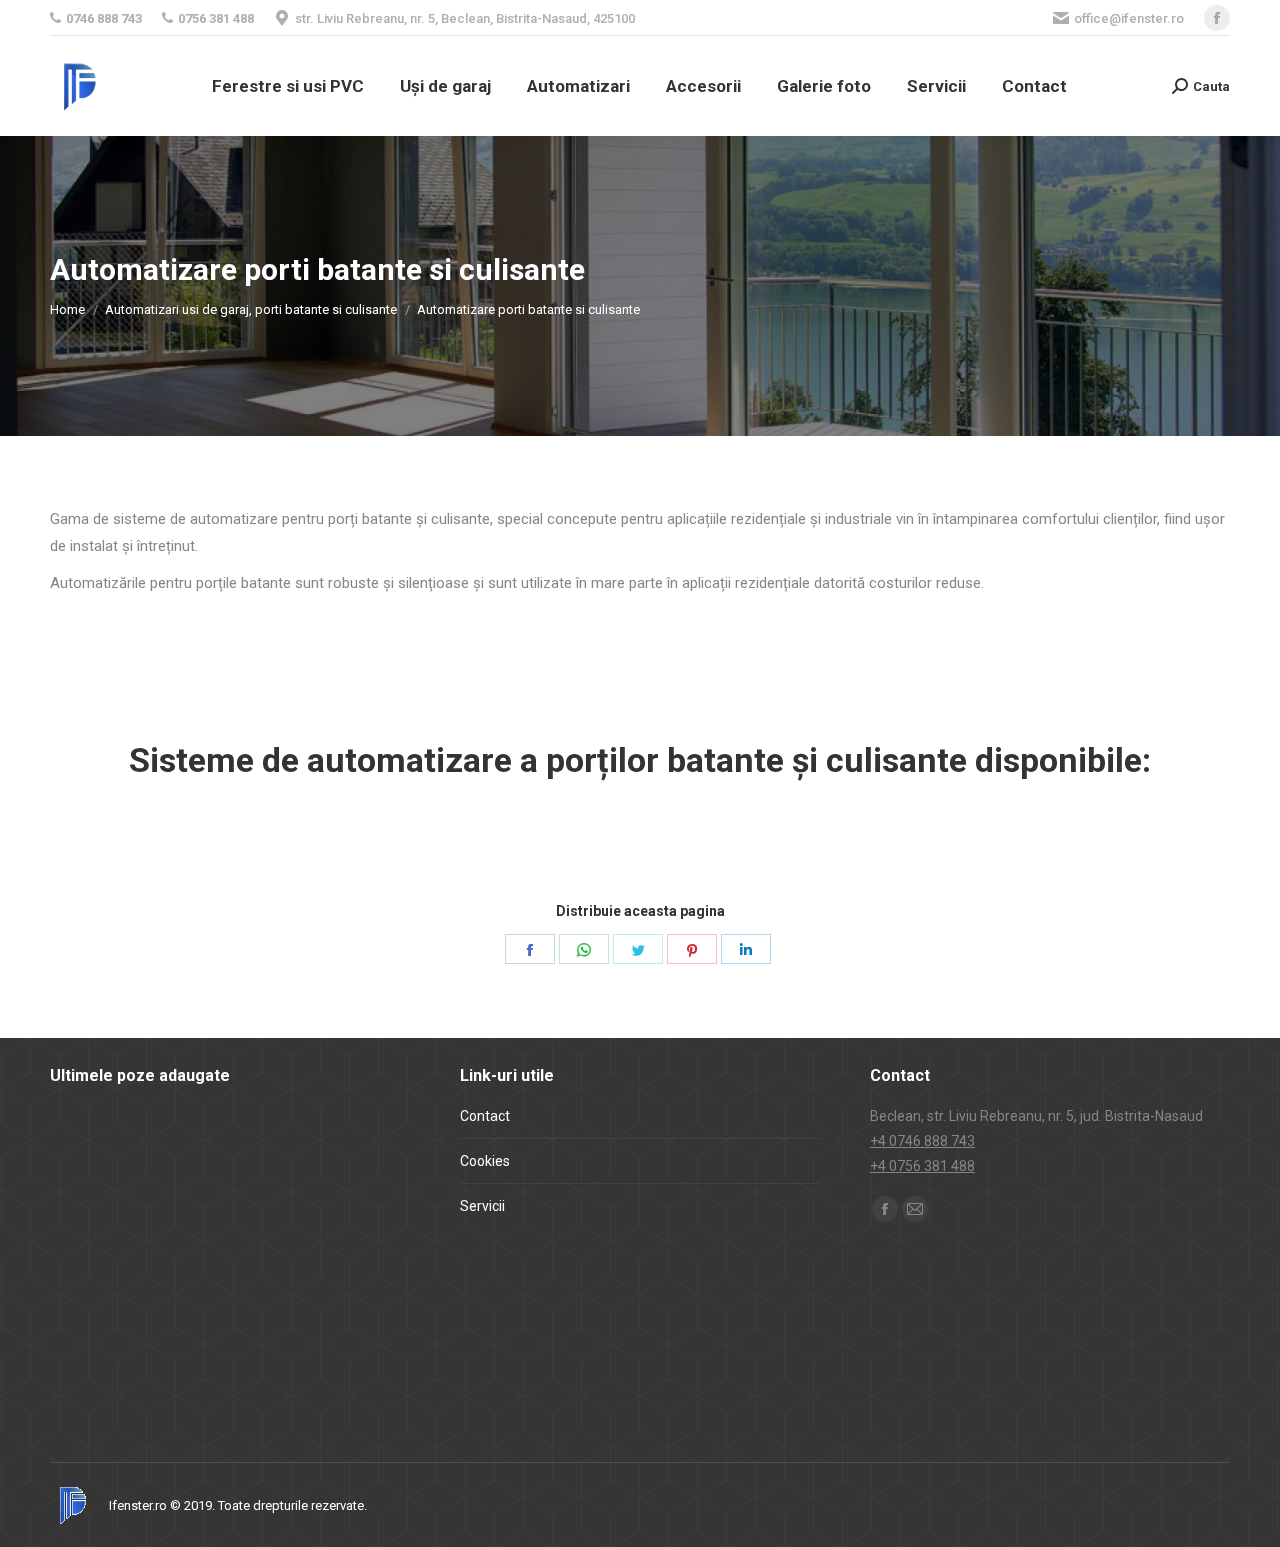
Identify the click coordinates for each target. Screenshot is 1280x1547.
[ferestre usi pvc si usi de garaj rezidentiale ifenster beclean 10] (165, 1147)
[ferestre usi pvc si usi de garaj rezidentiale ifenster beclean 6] (165, 1224)
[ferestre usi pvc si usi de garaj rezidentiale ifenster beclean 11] (88, 1147)
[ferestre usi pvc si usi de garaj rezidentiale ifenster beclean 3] (88, 1301)
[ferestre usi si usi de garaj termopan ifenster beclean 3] (165, 1378)
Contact (485, 1116)
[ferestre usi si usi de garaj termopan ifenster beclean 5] (319, 1301)
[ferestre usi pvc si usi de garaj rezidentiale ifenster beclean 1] (242, 1301)
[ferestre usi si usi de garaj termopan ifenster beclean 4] (88, 1378)
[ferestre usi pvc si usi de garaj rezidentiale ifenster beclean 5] (242, 1224)
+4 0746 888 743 (922, 1141)
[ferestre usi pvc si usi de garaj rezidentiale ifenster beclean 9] (242, 1147)
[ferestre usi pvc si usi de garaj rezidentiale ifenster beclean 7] (88, 1224)
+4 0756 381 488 (922, 1166)
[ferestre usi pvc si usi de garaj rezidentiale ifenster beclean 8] (319, 1147)
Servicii (482, 1206)
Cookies (485, 1161)
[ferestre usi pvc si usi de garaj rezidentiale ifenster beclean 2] (165, 1301)
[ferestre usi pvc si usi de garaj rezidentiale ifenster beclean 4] (319, 1224)
